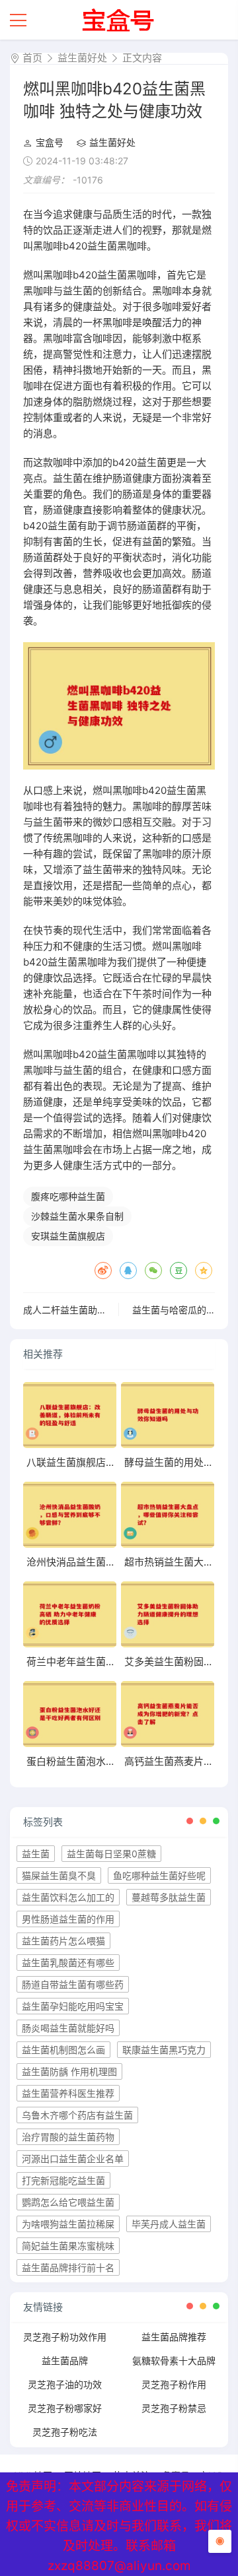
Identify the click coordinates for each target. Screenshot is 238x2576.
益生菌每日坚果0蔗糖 (111, 1854)
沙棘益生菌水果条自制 (77, 1216)
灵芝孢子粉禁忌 (174, 2408)
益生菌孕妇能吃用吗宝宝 (73, 2006)
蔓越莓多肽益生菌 (169, 1897)
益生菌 (36, 1854)
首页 (32, 58)
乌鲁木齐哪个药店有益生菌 (77, 2115)
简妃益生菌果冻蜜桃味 (68, 2246)
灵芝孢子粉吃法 (65, 2432)
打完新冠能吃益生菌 (63, 2180)
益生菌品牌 (65, 2361)
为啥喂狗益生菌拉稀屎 (68, 2224)
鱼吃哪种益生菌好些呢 (159, 1875)
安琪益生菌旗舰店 (68, 1236)
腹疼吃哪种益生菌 (68, 1196)
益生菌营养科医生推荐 (68, 2093)
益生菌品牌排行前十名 (68, 2267)
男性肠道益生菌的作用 (68, 1919)
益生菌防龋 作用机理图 (69, 2071)
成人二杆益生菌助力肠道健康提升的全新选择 (116, 1310)
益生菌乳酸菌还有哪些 (68, 1963)
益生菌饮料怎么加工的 (68, 1897)
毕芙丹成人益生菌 (169, 2224)
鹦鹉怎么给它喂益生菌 (68, 2202)
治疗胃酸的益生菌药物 (68, 2137)
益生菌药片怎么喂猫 (63, 1941)
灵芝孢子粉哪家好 (65, 2408)
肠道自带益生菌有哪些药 (73, 1984)
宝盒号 (50, 142)
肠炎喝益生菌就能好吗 (68, 2028)
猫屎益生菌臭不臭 (59, 1875)
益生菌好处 (82, 58)
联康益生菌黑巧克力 (164, 2050)
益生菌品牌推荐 (174, 2337)
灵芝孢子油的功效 (65, 2384)
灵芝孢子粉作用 (174, 2384)
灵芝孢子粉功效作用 (65, 2337)
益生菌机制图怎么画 (63, 2050)
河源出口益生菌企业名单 (73, 2159)
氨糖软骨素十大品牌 (174, 2361)
